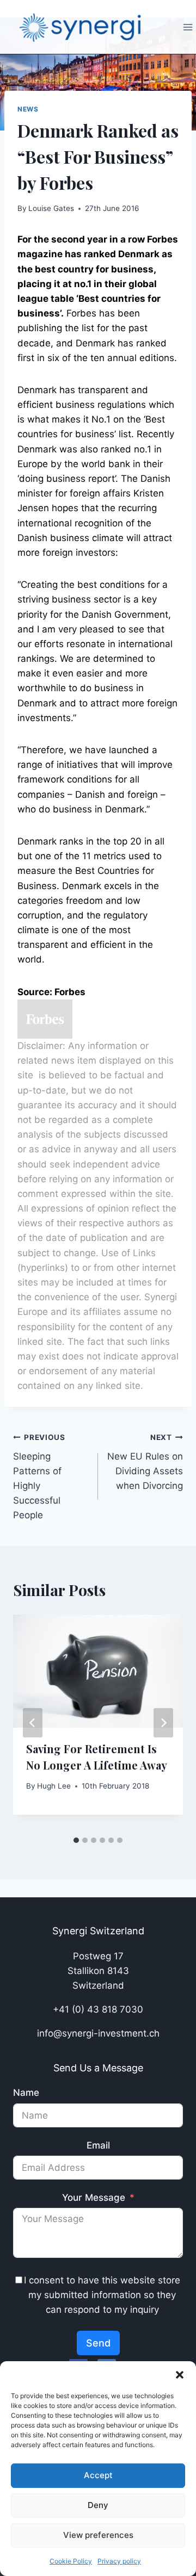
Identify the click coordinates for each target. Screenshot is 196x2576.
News (28, 109)
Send (98, 2343)
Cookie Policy (71, 2561)
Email (98, 2145)
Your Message (94, 2198)
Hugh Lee (54, 1786)
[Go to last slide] (33, 1723)
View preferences (98, 2535)
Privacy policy (119, 2561)
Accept (98, 2475)
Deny (98, 2505)
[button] (180, 2375)
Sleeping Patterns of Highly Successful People (39, 1477)
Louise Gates (51, 208)
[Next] (163, 1723)
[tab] (76, 1840)
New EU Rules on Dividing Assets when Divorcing (145, 1462)
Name (26, 2093)
